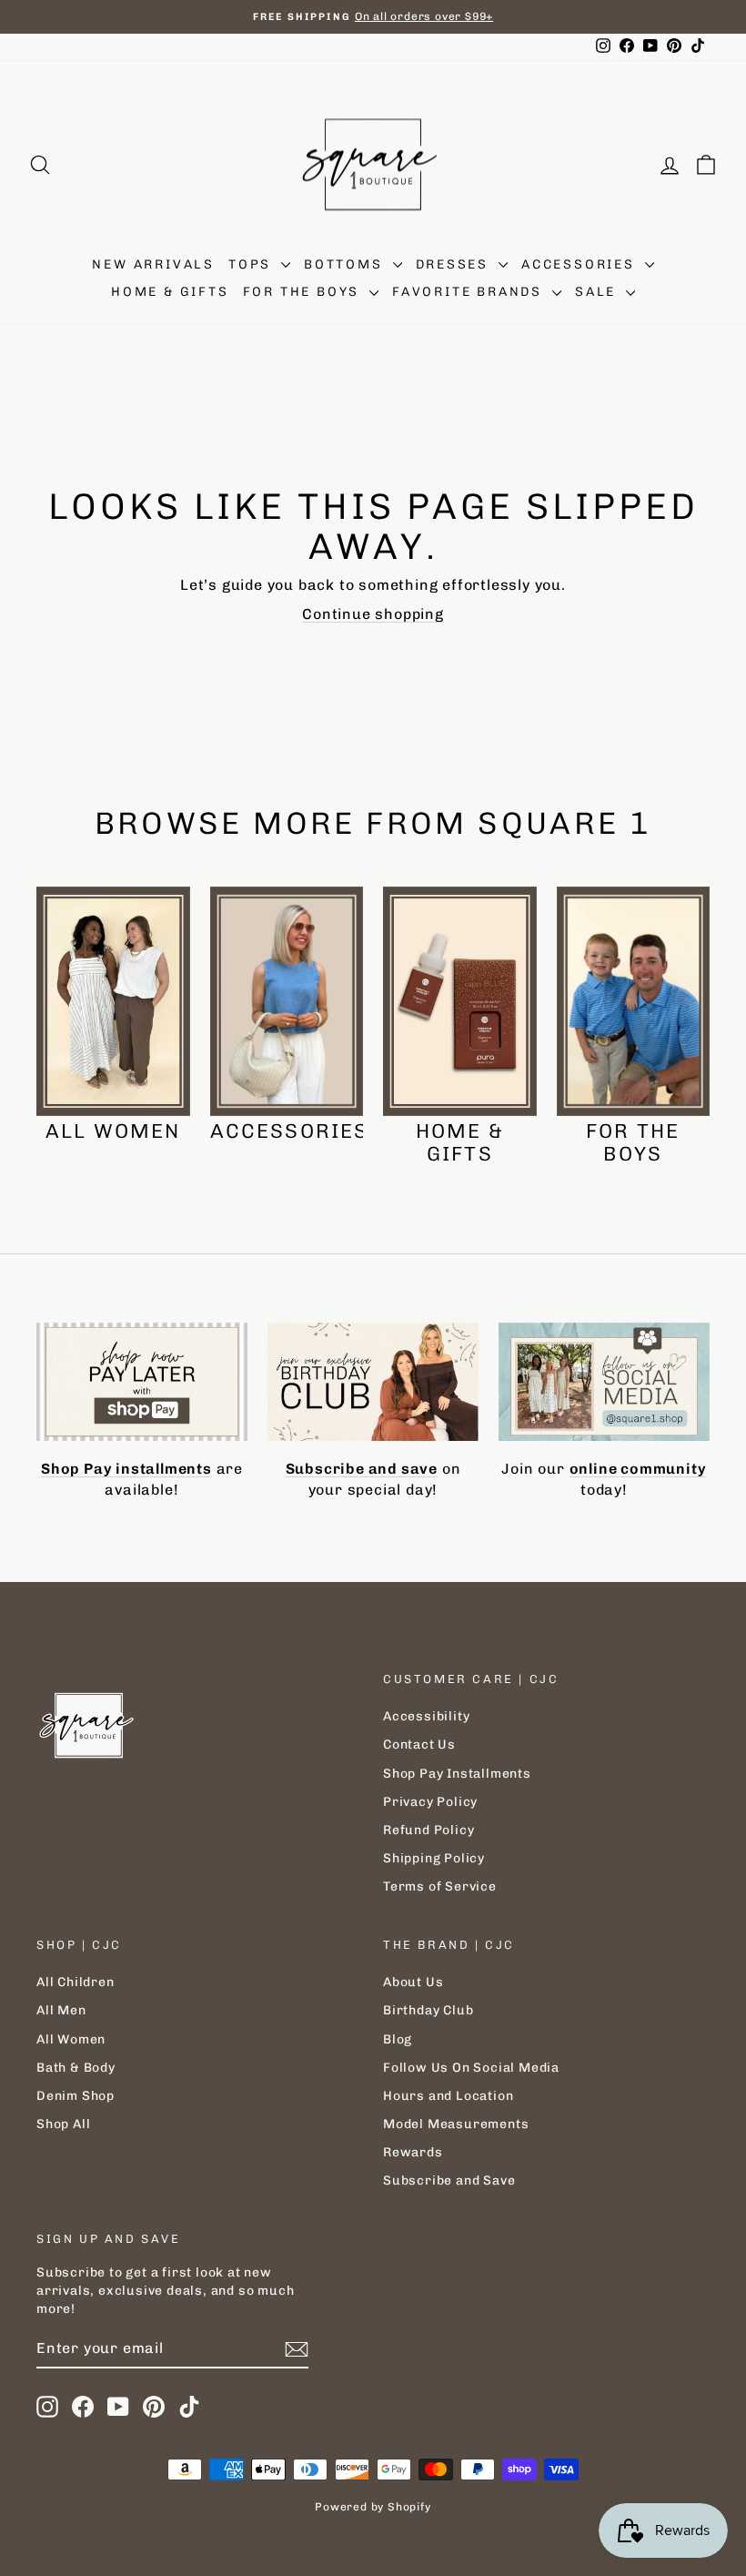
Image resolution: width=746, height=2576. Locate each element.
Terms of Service (440, 1886)
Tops (252, 264)
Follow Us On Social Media (471, 2068)
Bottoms (346, 264)
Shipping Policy (434, 1858)
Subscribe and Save (449, 2180)
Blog (398, 2039)
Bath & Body (76, 2068)
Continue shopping (373, 614)
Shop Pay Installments (457, 1774)
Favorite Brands (470, 292)
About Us (413, 1982)
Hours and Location (448, 2096)
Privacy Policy (430, 1802)
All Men (61, 2010)
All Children (76, 1982)
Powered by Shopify (373, 2507)
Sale (598, 292)
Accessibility (426, 1716)
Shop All (63, 2124)
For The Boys (304, 292)
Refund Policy (428, 1830)
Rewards (413, 2152)
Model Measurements (456, 2124)
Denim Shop (76, 2096)
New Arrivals (153, 264)
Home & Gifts (170, 292)
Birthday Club (428, 2010)
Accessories (581, 264)
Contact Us (419, 1744)
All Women (71, 2039)
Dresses (455, 264)
